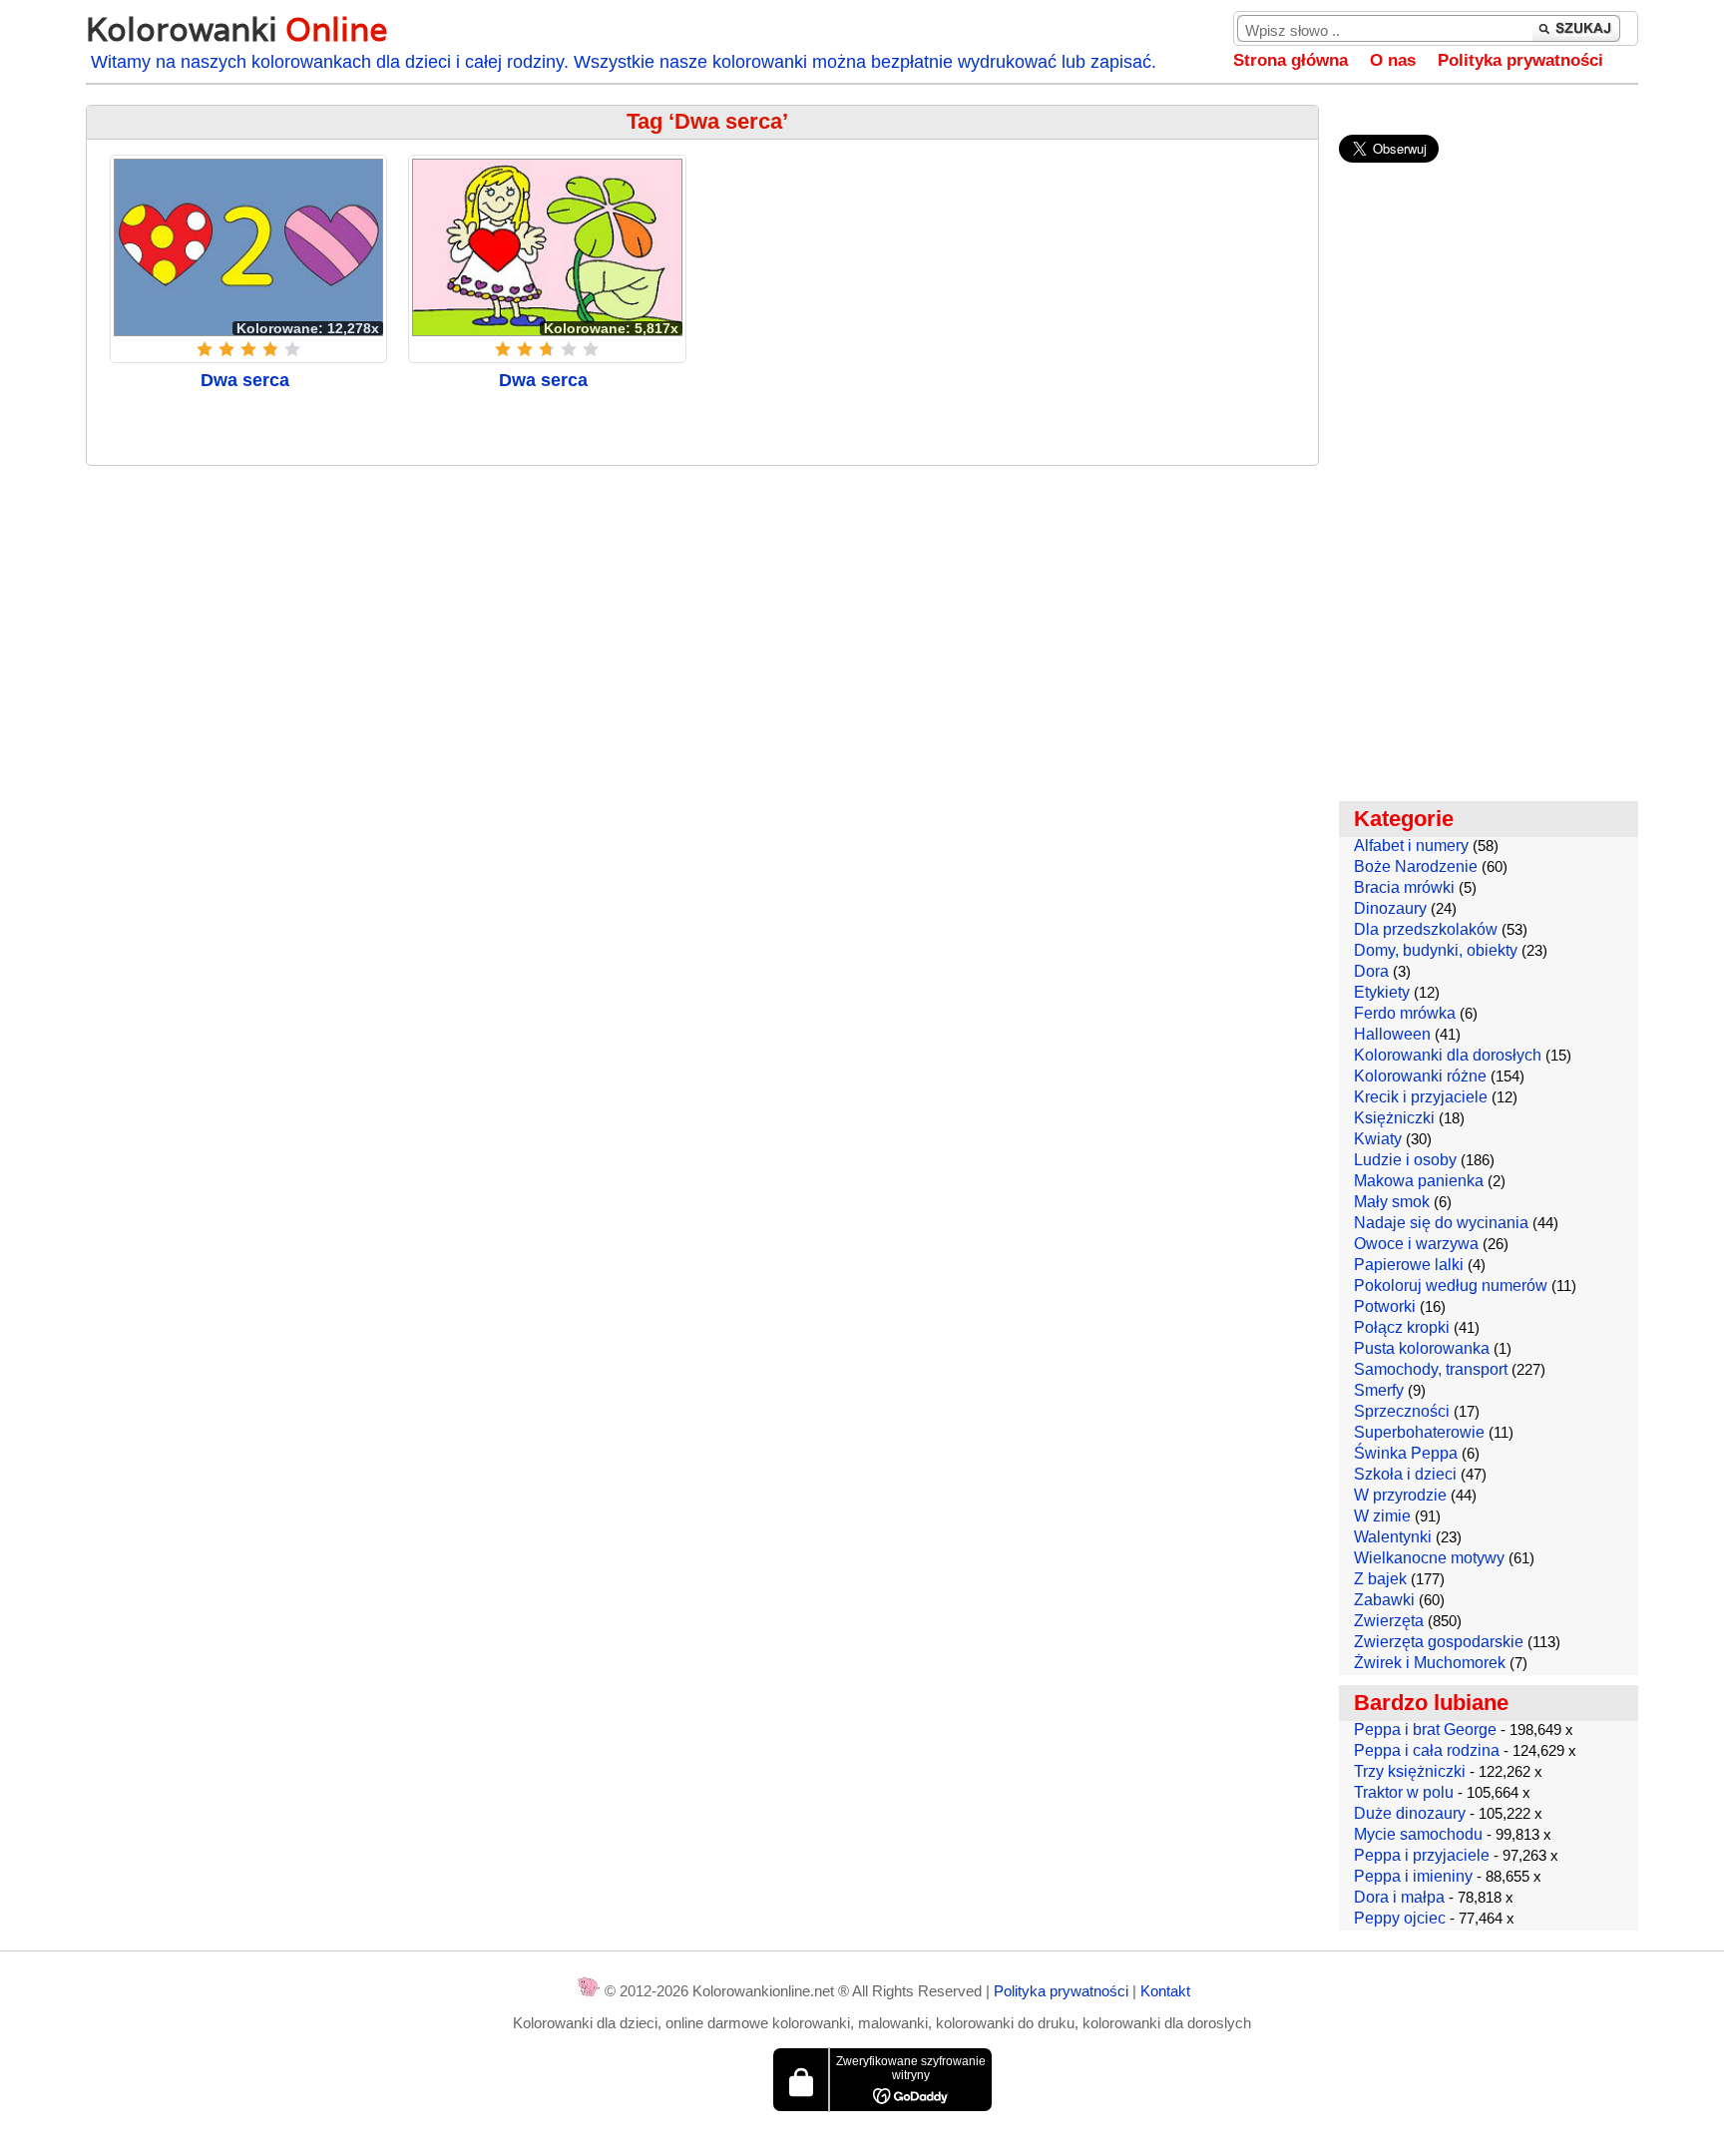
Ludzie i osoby (1405, 1160)
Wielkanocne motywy (1429, 1558)
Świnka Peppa (1406, 1453)
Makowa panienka (1419, 1181)
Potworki (1385, 1306)
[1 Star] (205, 349)
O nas (1393, 60)
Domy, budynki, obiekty (1436, 950)
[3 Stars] (248, 349)
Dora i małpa (1399, 1897)
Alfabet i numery (1411, 846)
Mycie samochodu (1418, 1834)
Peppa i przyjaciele (1422, 1855)
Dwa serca (245, 380)
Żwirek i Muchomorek (1430, 1663)
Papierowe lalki (1409, 1265)
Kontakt (1165, 1991)
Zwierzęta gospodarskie (1439, 1642)
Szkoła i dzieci (1405, 1474)
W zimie (1382, 1516)
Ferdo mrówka (1405, 1013)
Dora (1371, 971)
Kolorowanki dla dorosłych (1448, 1055)
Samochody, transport (1431, 1369)
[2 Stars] (226, 349)
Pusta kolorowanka (1422, 1348)
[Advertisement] (702, 626)
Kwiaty (1378, 1139)
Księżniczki (1394, 1118)
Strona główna (1291, 60)
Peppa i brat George (1425, 1729)
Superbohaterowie (1419, 1432)
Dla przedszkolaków (1426, 929)
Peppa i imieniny (1413, 1876)
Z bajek (1380, 1579)
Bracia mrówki (1404, 887)
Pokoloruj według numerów (1451, 1286)
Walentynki (1393, 1537)
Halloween (1392, 1034)
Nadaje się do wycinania (1441, 1223)
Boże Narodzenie (1416, 866)
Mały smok (1392, 1202)
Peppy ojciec (1400, 1918)
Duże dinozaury (1410, 1813)
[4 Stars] (270, 349)
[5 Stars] (292, 349)
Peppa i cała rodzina (1427, 1750)
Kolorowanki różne (1420, 1076)
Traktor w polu (1404, 1792)
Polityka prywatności (1520, 60)
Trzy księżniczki (1410, 1771)
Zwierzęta (1389, 1621)
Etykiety (1382, 992)
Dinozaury (1390, 908)
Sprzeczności (1402, 1411)
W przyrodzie (1400, 1495)
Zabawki (1384, 1600)
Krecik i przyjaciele (1421, 1097)
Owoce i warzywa (1416, 1244)
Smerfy (1379, 1390)
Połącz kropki (1402, 1327)
